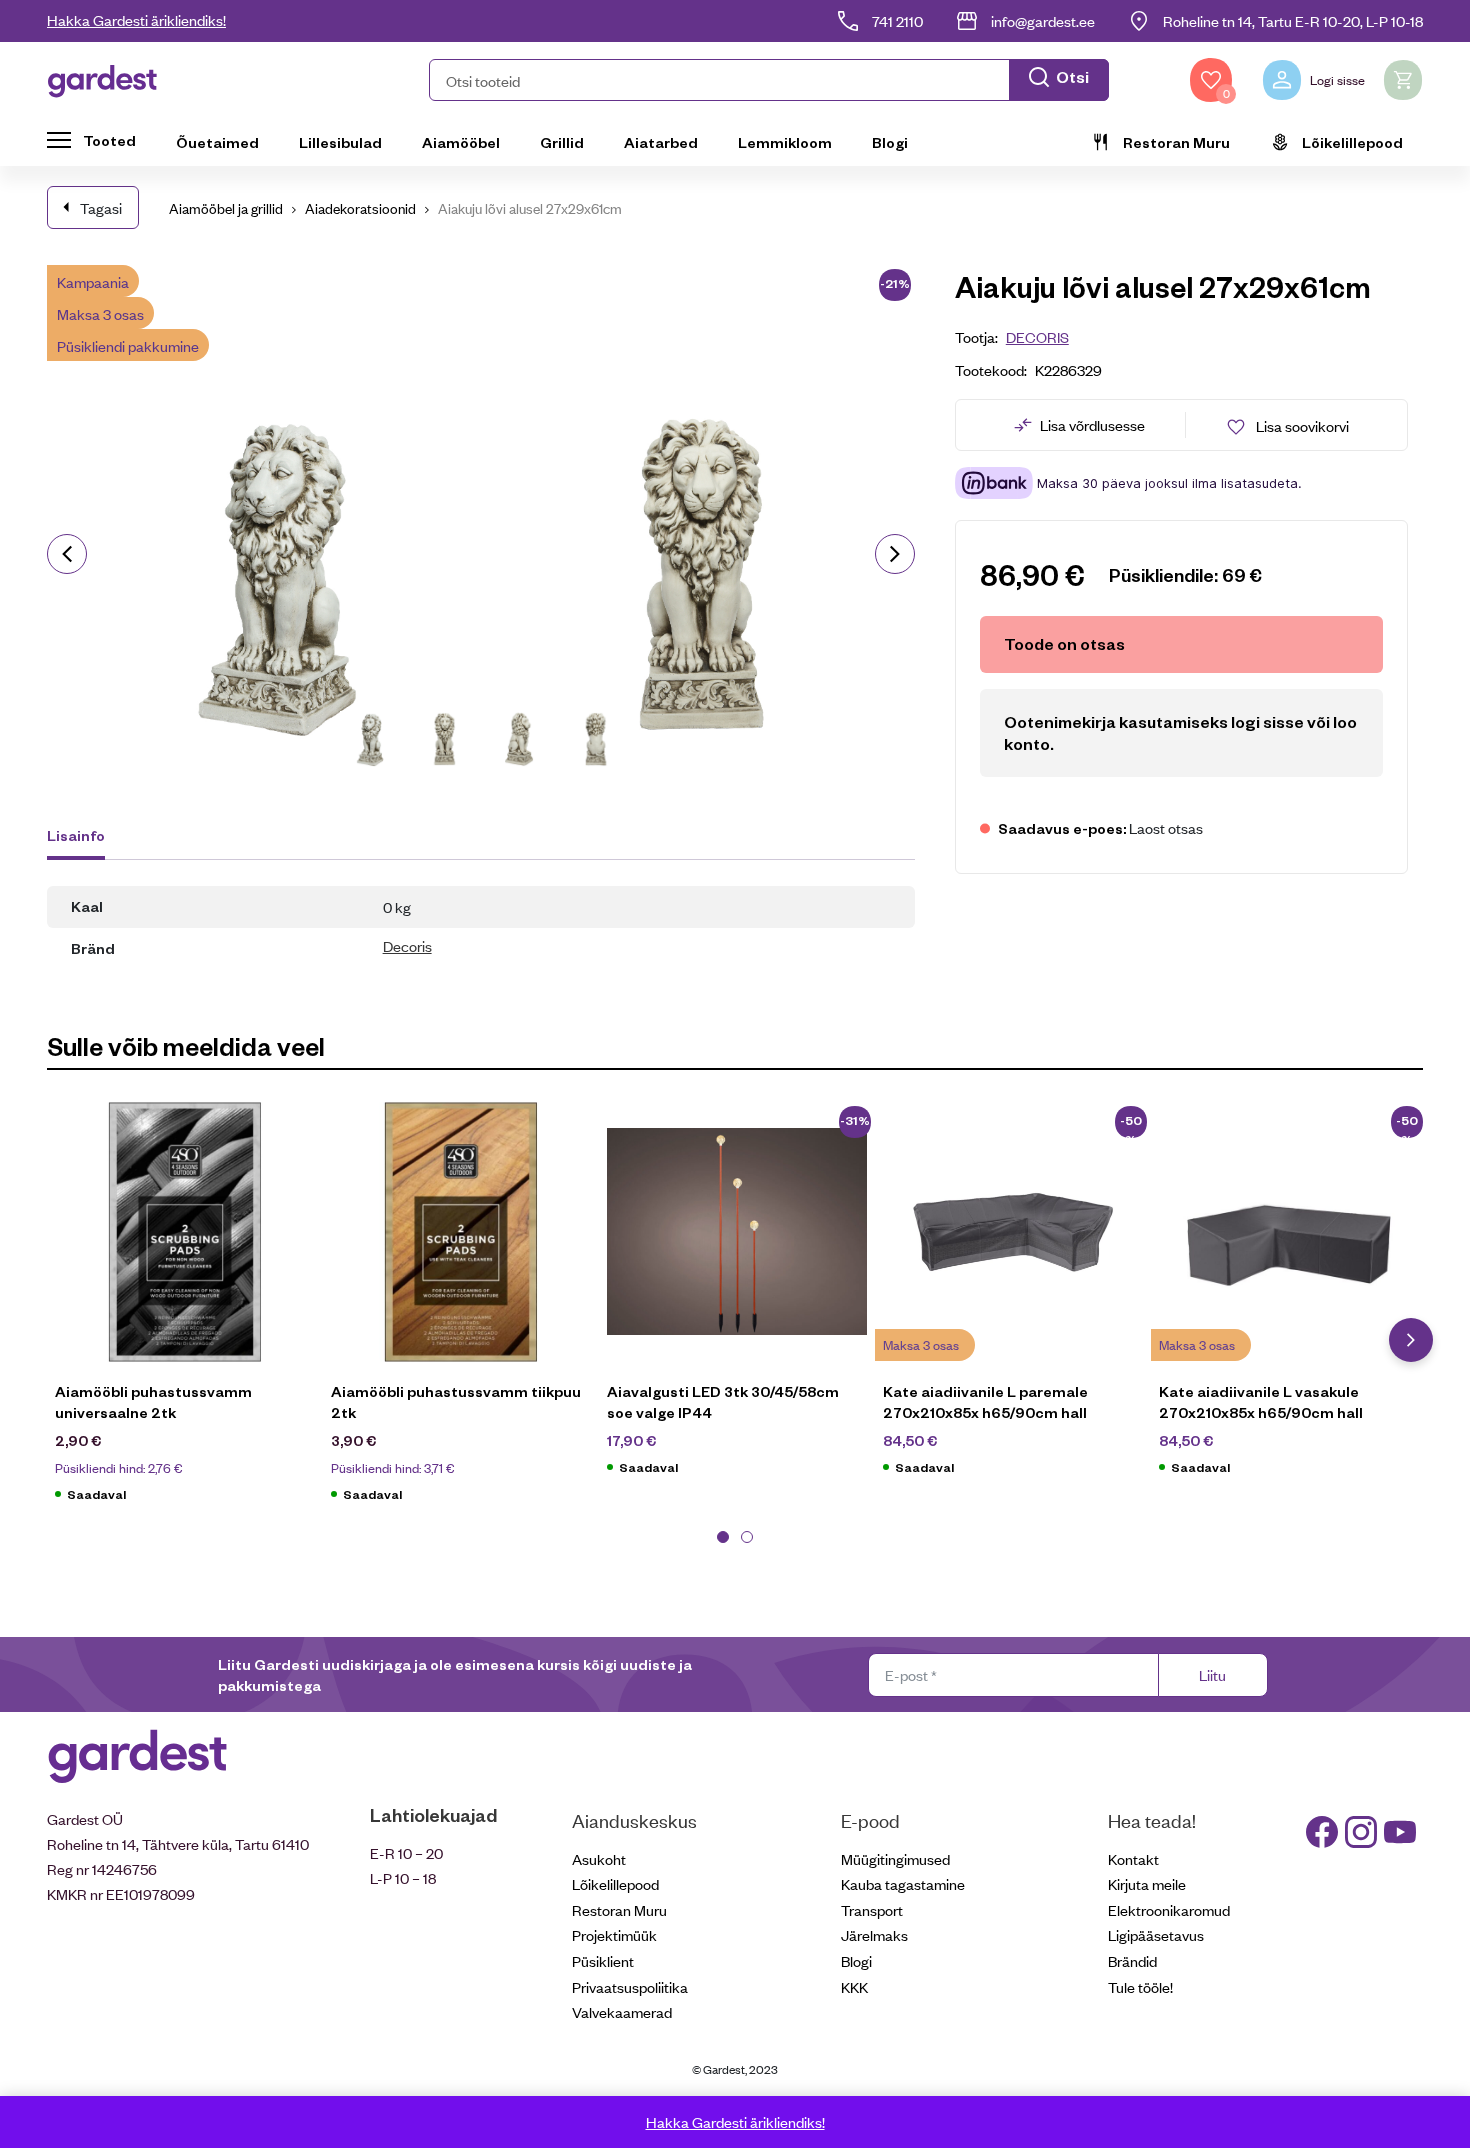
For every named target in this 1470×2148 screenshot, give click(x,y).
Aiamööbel (461, 142)
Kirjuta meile (1147, 1883)
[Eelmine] (67, 554)
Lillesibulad (340, 142)
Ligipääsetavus (1156, 1934)
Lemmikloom (785, 142)
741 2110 (897, 20)
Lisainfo (76, 835)
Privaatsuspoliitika (630, 1986)
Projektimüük (614, 1934)
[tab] (85, 838)
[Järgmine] (895, 554)
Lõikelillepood (1352, 142)
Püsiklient (603, 1960)
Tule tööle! (1140, 1986)
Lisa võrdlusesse (1092, 424)
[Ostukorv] (1403, 80)
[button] (769, 80)
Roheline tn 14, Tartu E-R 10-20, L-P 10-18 (1293, 20)
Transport (872, 1909)
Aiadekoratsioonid (360, 207)
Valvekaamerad (622, 2011)
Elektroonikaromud (1169, 1909)
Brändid (1132, 1960)
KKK (854, 1986)
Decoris (407, 945)
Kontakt (1133, 1858)
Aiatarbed (661, 142)
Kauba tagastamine (903, 1883)
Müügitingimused (895, 1858)
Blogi (890, 142)
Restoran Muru (1176, 142)
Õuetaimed (217, 142)
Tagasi (101, 207)
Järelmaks (874, 1934)
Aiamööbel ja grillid (226, 207)
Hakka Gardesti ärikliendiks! (136, 19)
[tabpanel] (185, 1312)
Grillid (562, 142)
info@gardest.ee (1043, 20)
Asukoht (599, 1858)
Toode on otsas (1064, 643)
